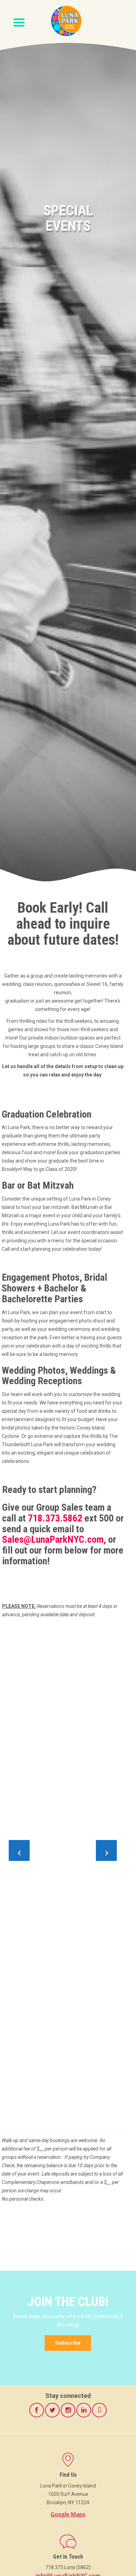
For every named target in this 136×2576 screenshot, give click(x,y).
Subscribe (68, 2343)
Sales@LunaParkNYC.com (53, 1539)
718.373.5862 (55, 1518)
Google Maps (68, 2514)
